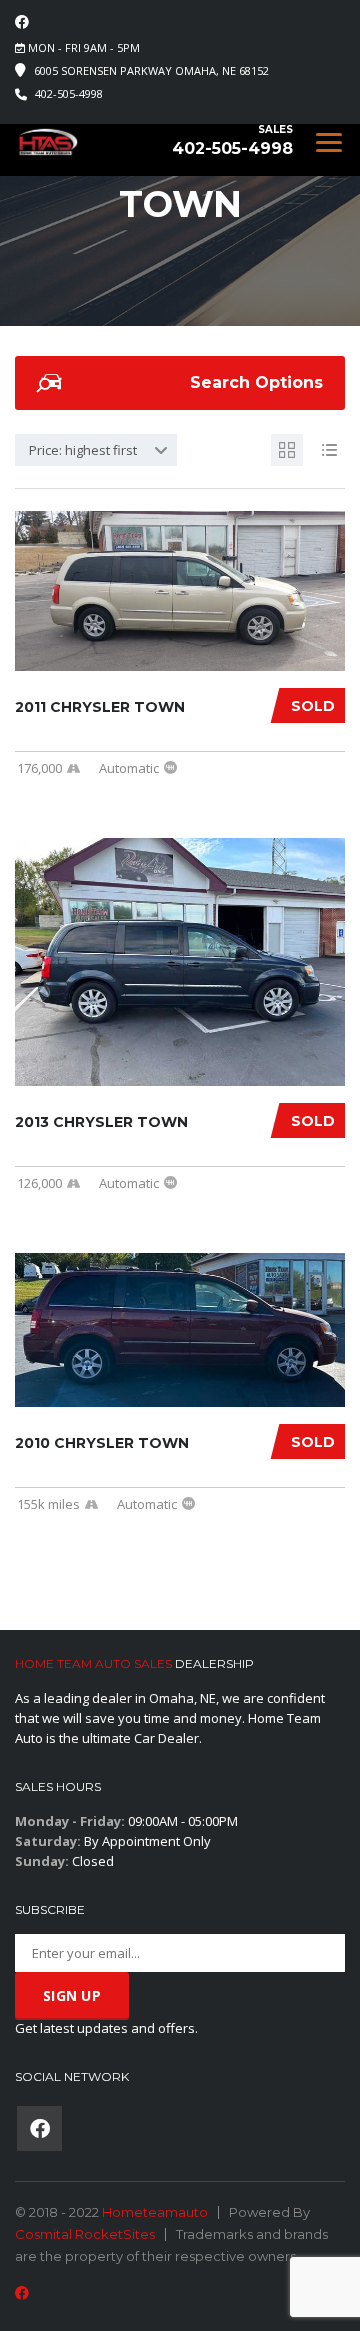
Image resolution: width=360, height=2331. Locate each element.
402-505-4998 (69, 93)
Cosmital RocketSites (85, 2234)
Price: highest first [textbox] (83, 450)
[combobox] (96, 450)
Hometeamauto (155, 2212)
